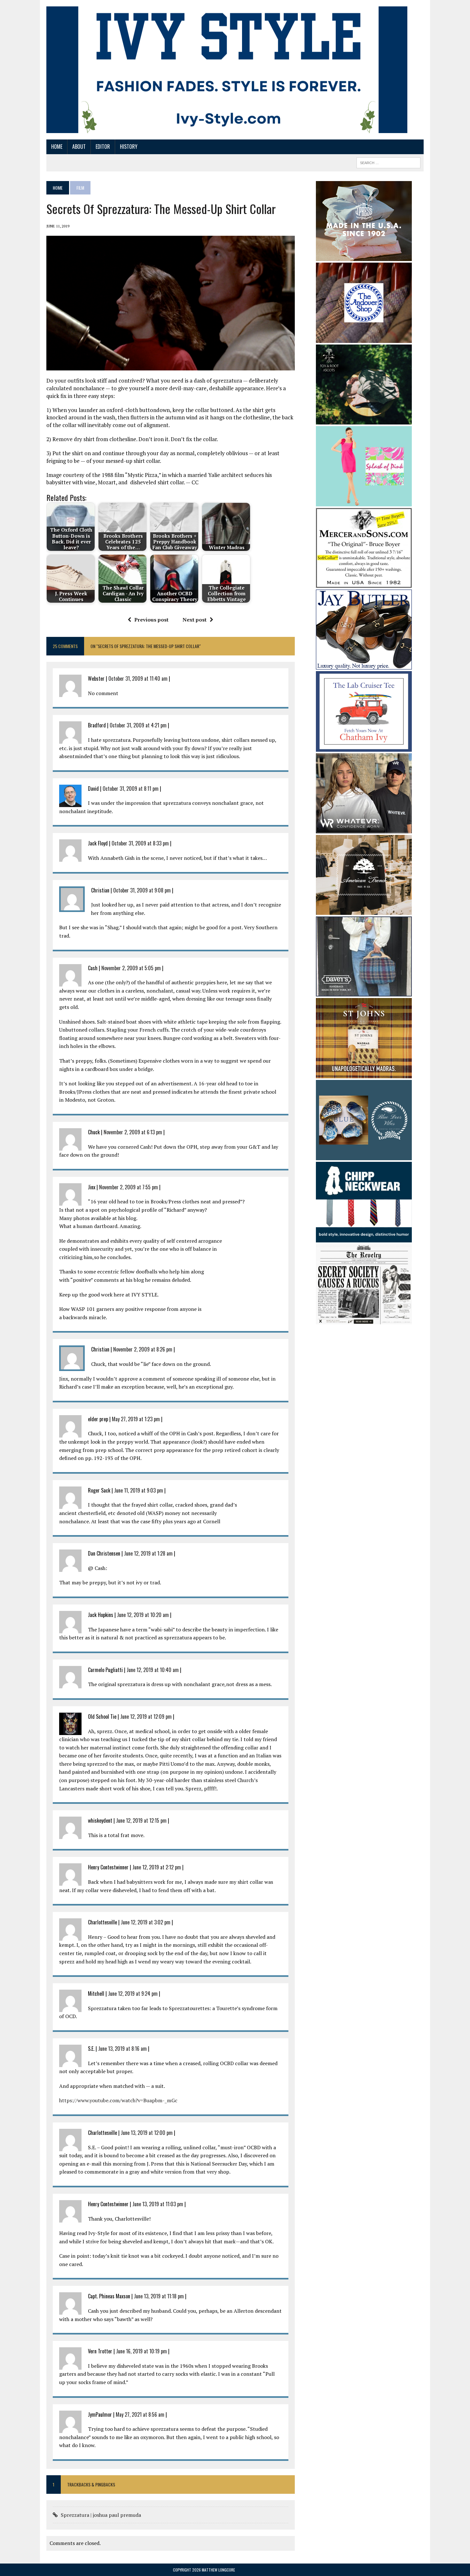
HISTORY (129, 147)
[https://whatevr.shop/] (364, 829)
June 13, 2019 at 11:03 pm (158, 2204)
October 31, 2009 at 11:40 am (138, 678)
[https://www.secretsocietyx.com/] (364, 1320)
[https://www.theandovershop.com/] (364, 338)
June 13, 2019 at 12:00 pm (147, 2133)
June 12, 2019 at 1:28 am (148, 1553)
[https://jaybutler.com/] (364, 665)
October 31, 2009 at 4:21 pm (138, 725)
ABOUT (79, 147)
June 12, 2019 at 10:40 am (153, 1670)
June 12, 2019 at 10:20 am (143, 1615)
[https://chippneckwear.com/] (364, 1238)
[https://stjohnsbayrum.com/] (364, 1074)
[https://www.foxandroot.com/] (364, 420)
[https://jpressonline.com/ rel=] (364, 257)
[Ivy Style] (227, 70)
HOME (57, 147)
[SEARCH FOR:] (388, 162)
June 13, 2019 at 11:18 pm (159, 2296)
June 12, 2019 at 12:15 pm (141, 1820)
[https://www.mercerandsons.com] (364, 584)
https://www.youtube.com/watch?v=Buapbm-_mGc (118, 2100)
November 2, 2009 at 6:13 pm (133, 1132)
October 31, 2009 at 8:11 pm (131, 789)
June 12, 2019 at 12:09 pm (146, 1716)
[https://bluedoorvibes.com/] (364, 1156)
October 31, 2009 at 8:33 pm (140, 843)
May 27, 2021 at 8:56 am (140, 2414)
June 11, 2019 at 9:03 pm (139, 1490)
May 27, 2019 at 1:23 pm (136, 1419)
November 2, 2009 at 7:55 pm (129, 1187)
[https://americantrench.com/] (364, 910)
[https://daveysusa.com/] (364, 992)
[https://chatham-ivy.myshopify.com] (364, 747)
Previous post (151, 620)
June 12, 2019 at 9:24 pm (133, 1993)
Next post (195, 620)
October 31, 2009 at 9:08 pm (142, 890)
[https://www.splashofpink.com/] (364, 502)
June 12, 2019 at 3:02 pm (146, 1922)
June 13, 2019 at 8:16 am (122, 2049)
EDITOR (103, 147)
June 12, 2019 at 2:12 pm (157, 1867)
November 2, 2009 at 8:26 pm (143, 1349)
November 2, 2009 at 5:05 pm (131, 968)
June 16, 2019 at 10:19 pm (141, 2351)
